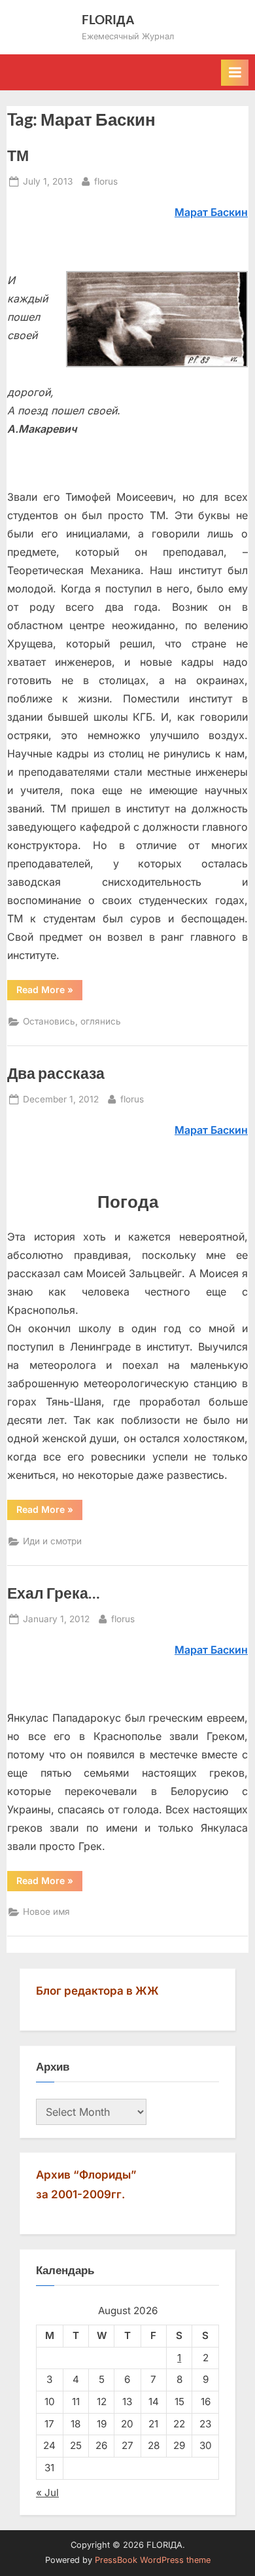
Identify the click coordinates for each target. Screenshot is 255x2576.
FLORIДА (108, 19)
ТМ (18, 155)
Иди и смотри (52, 1541)
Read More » (49, 989)
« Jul (47, 2493)
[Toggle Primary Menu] (235, 73)
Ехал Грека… (53, 1593)
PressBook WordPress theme (153, 2560)
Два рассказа (56, 1073)
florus (106, 181)
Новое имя (46, 1912)
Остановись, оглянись (72, 1021)
